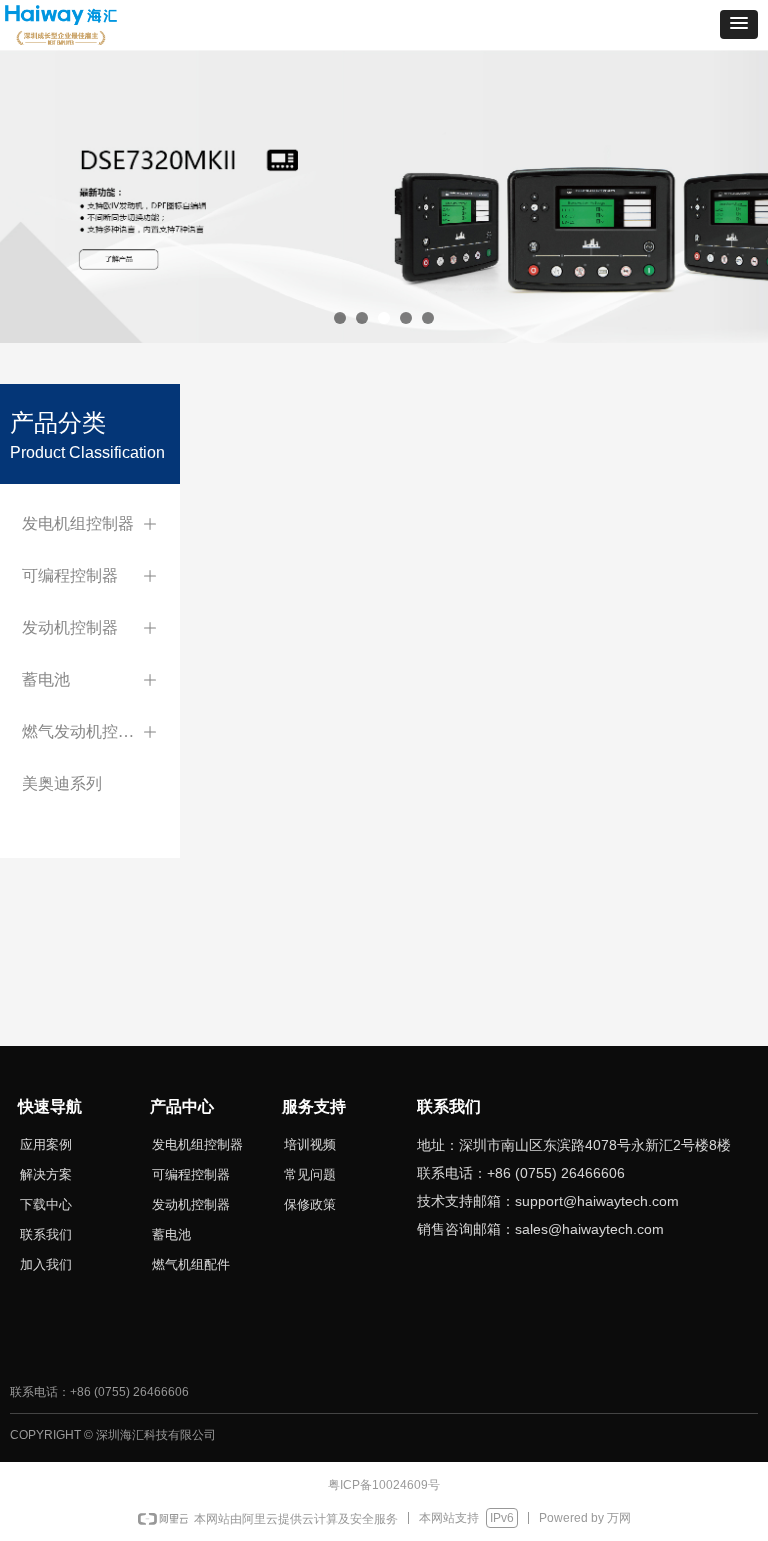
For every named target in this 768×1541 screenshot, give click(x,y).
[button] (739, 24)
